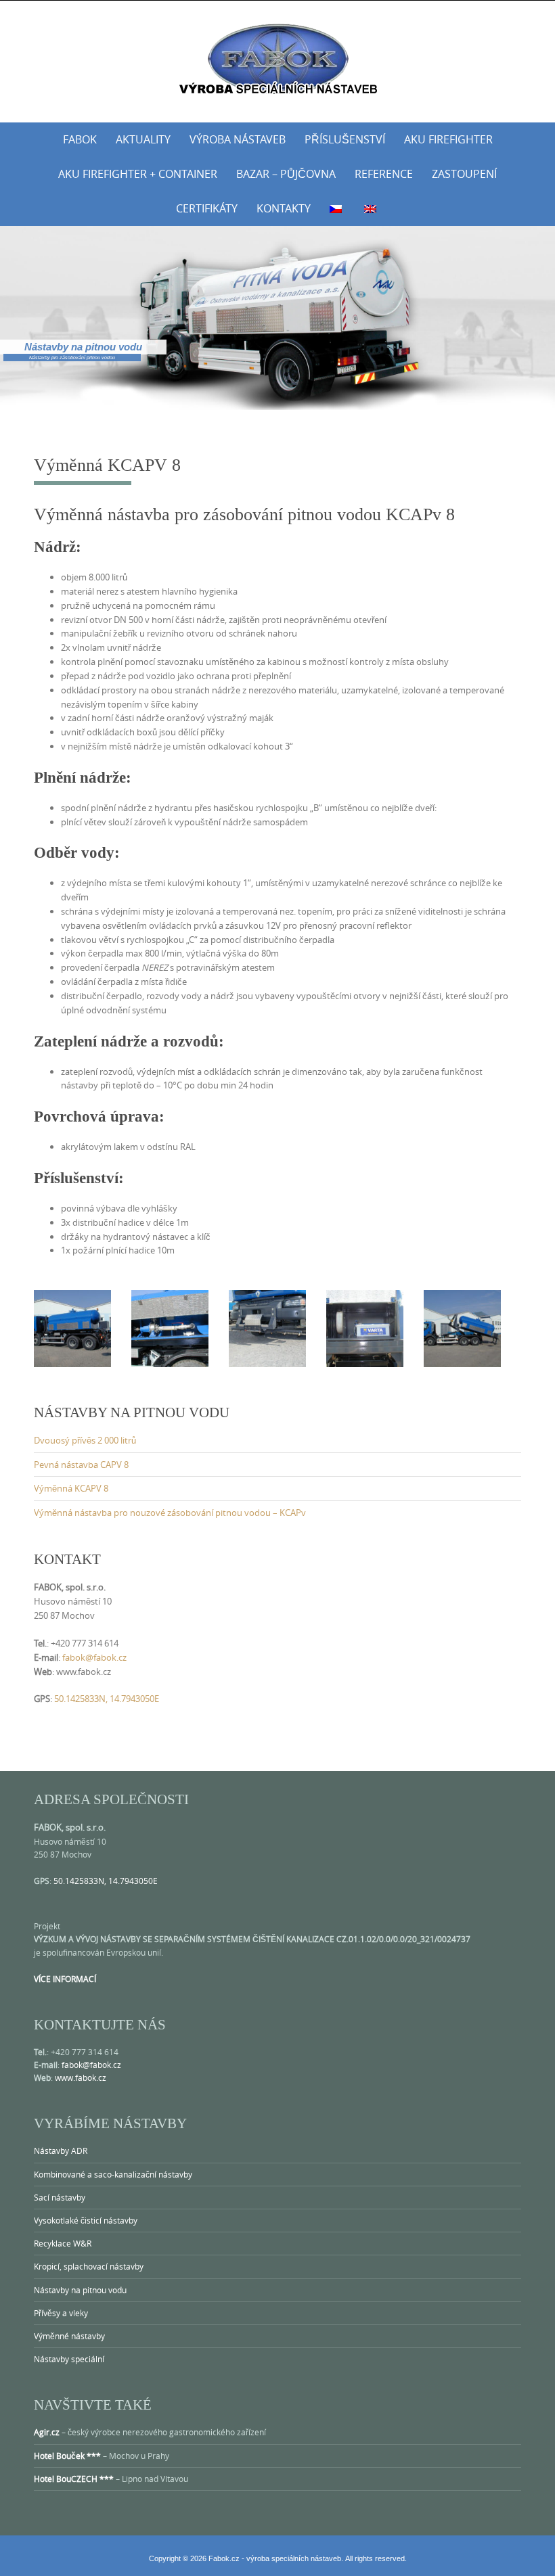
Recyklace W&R (63, 2243)
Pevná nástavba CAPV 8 (81, 1465)
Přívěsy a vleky (61, 2313)
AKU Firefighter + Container (138, 174)
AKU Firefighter (448, 139)
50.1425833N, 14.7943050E (107, 1699)
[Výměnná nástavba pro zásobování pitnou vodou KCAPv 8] (72, 1328)
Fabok (80, 139)
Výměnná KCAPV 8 (71, 1488)
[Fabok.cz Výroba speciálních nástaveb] (277, 59)
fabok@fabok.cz (94, 1657)
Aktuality (143, 139)
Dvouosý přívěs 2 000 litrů (85, 1440)
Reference (384, 174)
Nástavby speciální (69, 2359)
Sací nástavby (60, 2197)
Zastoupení (464, 174)
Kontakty (284, 208)
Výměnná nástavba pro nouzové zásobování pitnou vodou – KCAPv (170, 1513)
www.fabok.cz (81, 2077)
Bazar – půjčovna (286, 174)
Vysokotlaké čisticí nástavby (86, 2220)
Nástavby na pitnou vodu (80, 2290)
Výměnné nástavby (69, 2336)
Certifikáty (207, 208)
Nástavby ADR (61, 2150)
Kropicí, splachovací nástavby (89, 2266)
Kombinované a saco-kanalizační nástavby (113, 2174)
